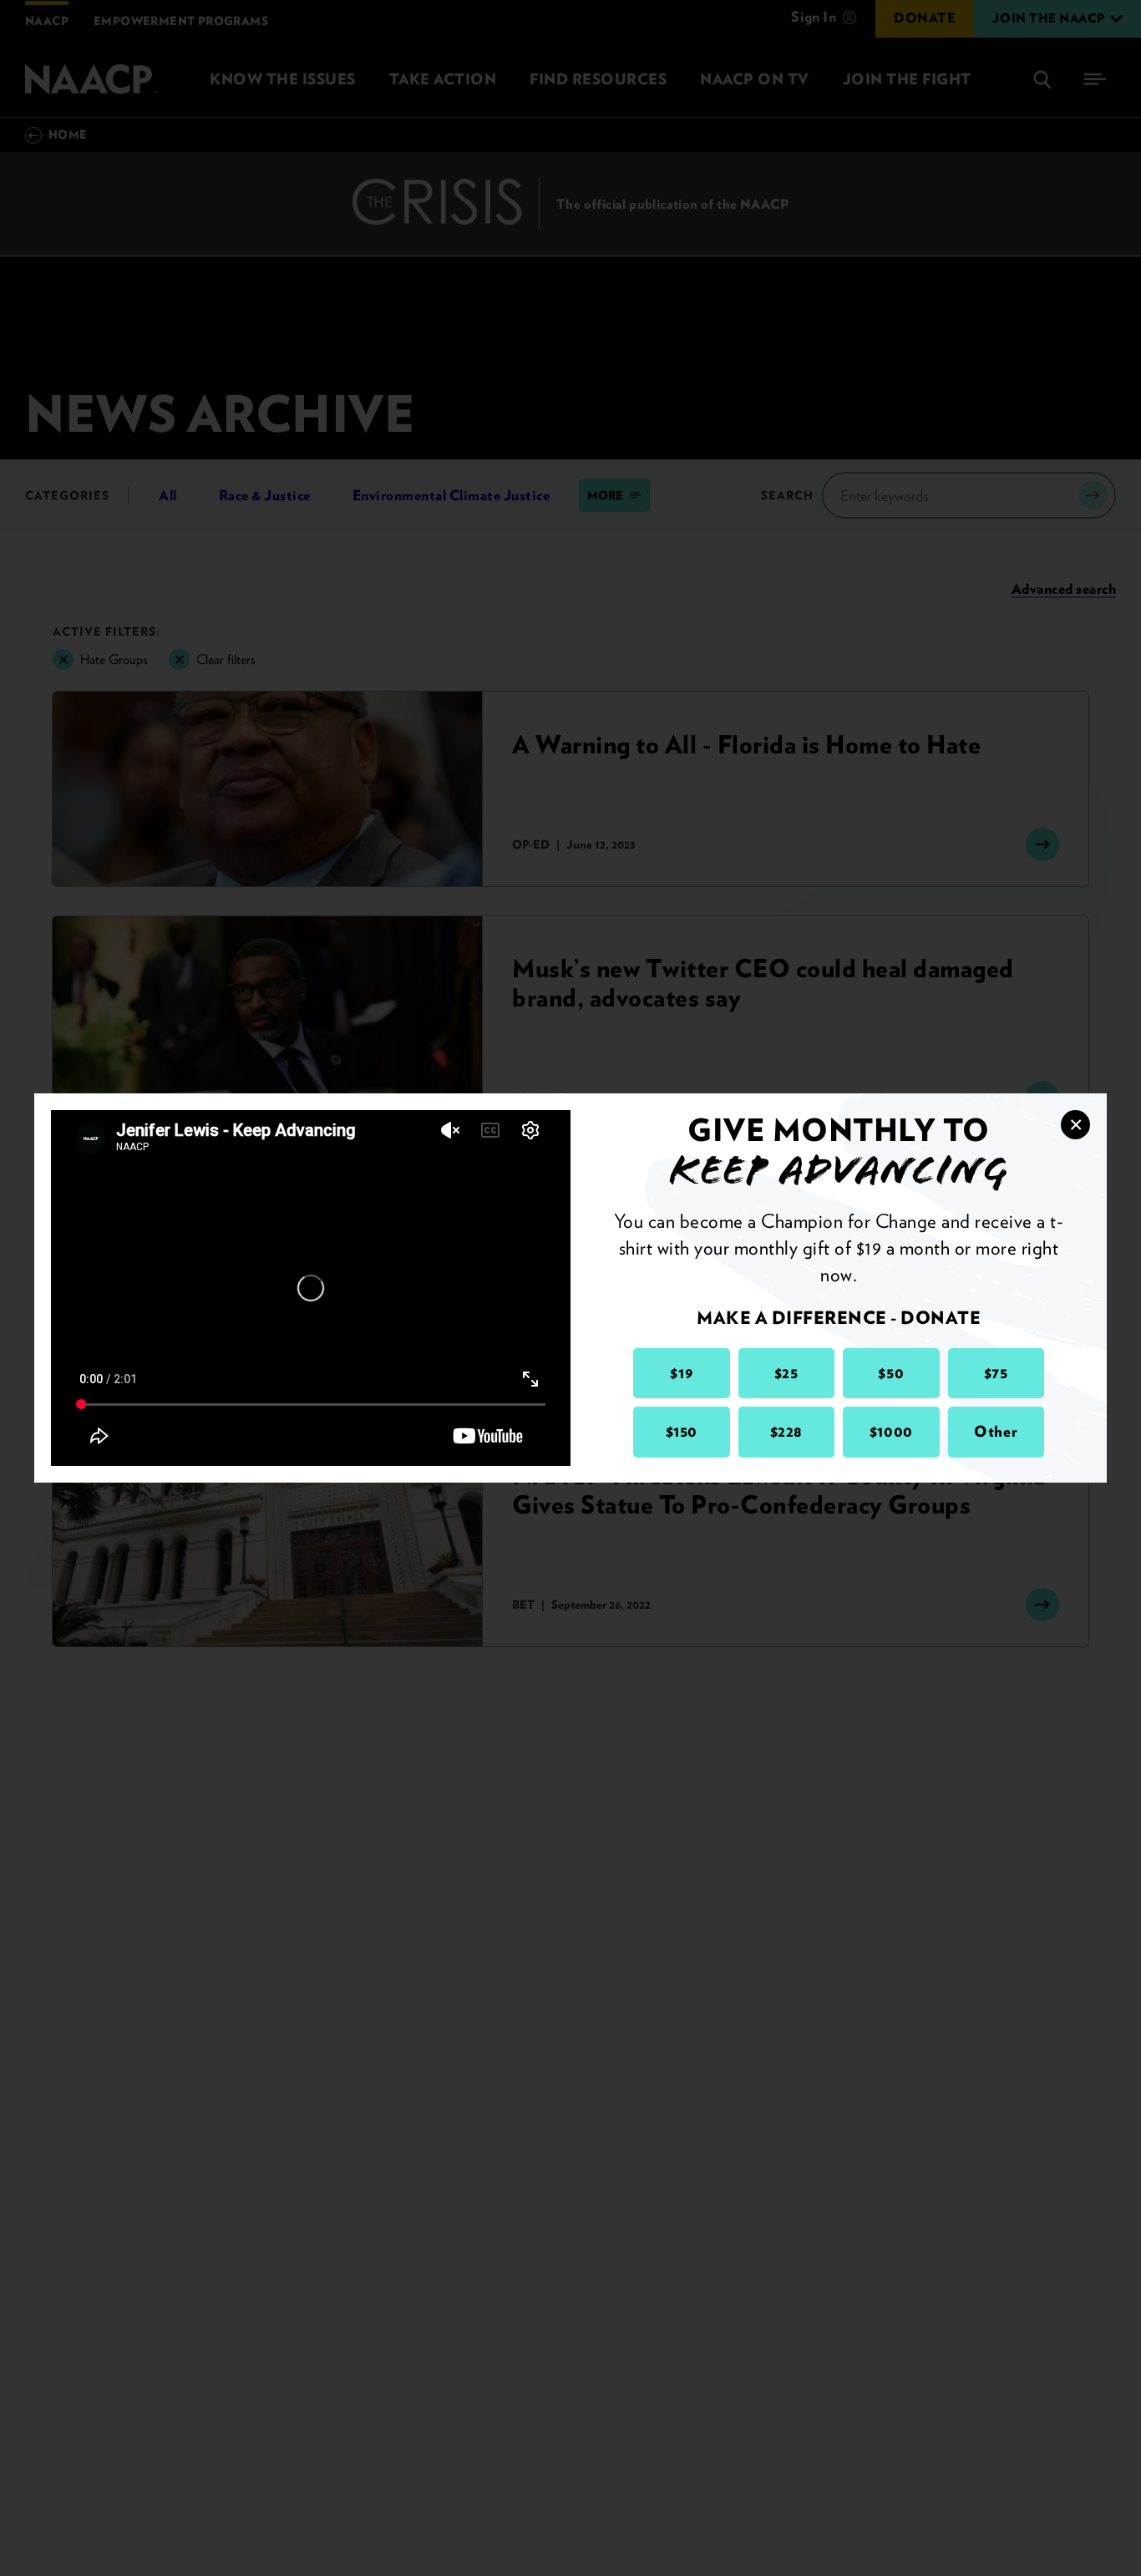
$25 (786, 1373)
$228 (786, 1431)
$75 (996, 1373)
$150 (682, 1431)
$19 (681, 1373)
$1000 (891, 1431)
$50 (891, 1373)
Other (996, 1431)
